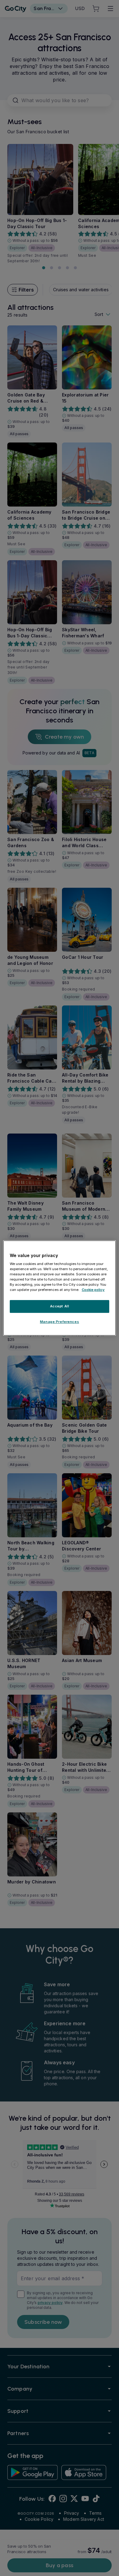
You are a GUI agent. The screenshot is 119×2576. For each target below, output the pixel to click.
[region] (60, 1288)
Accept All (60, 1306)
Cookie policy (93, 1290)
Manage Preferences (60, 1322)
